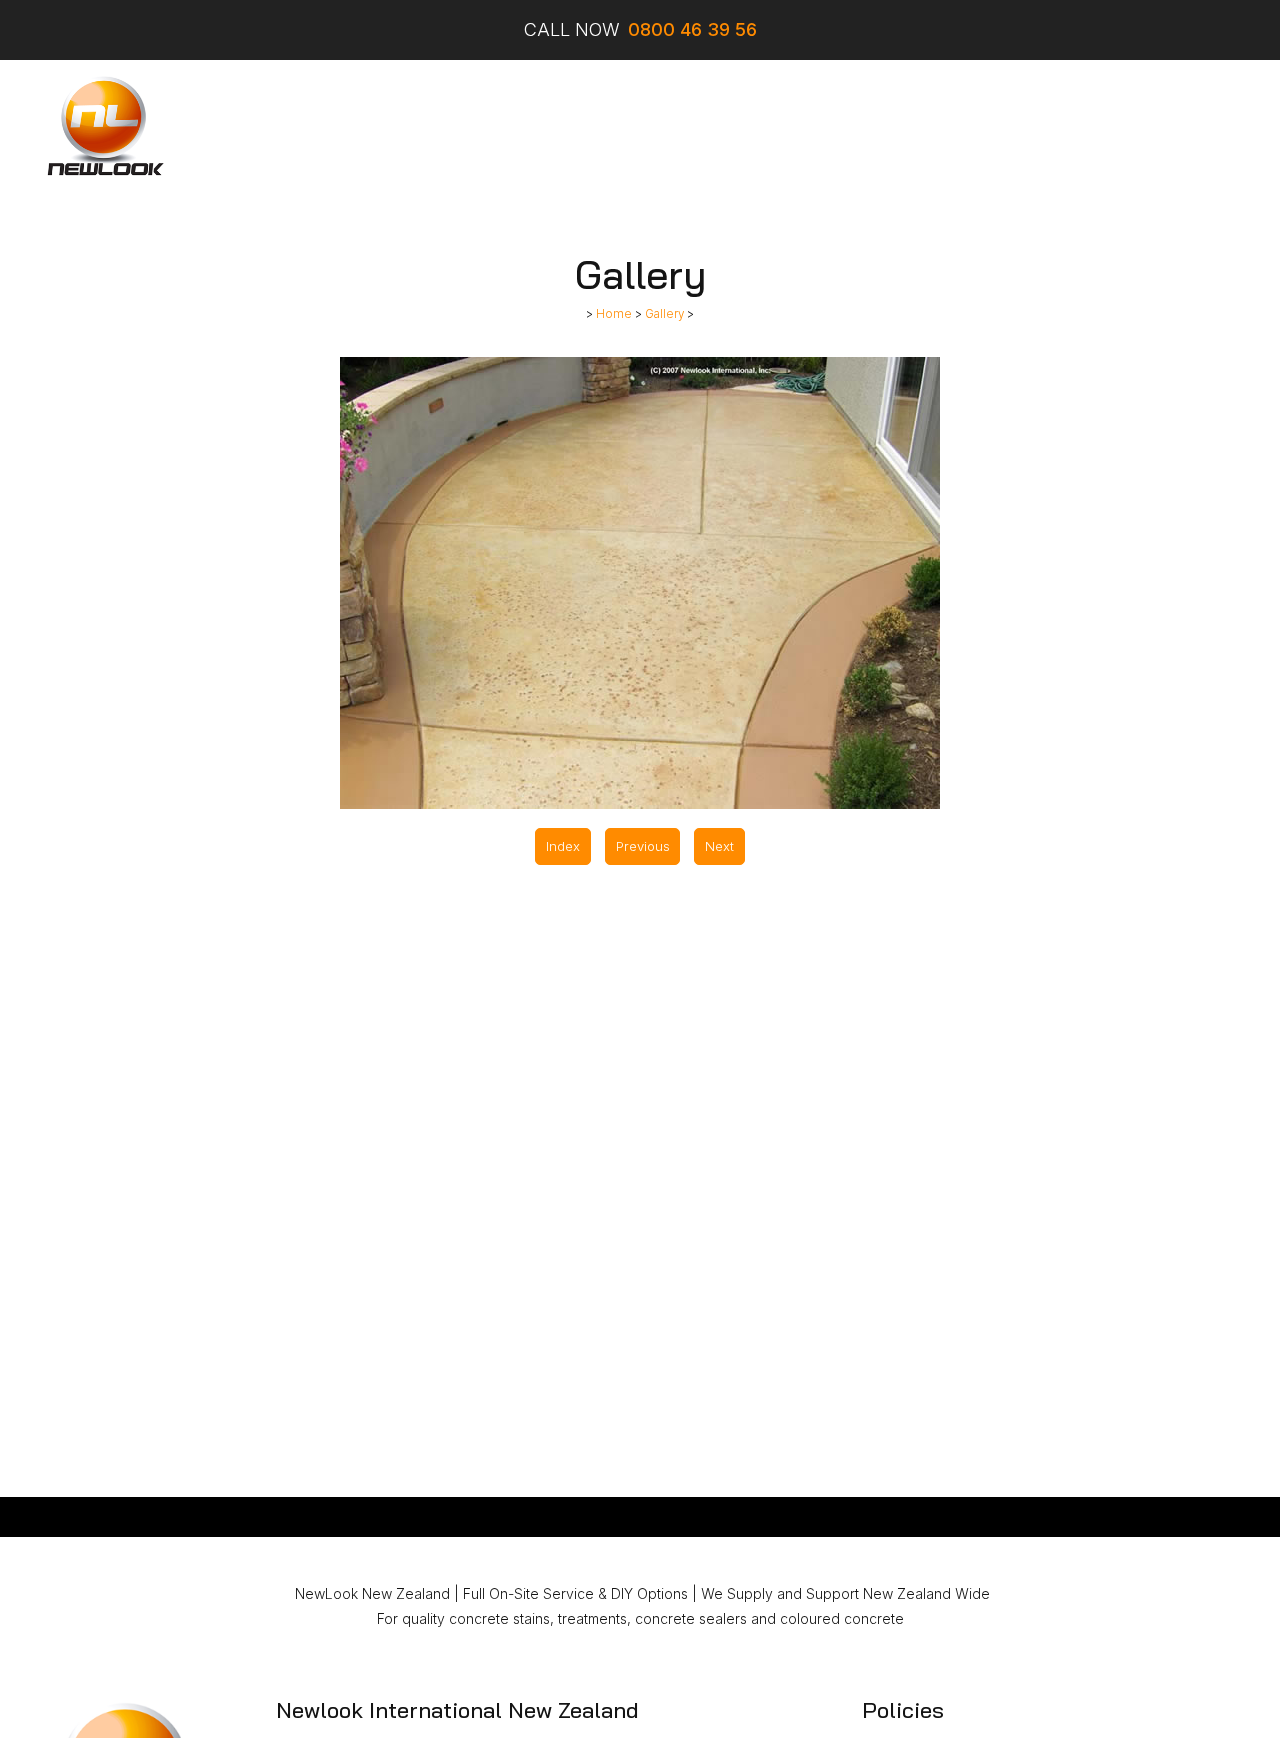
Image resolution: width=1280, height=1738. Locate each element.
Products (496, 126)
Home (306, 126)
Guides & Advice (834, 126)
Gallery (728, 126)
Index (563, 846)
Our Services (395, 126)
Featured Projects (616, 126)
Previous (643, 846)
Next (719, 846)
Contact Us (955, 126)
